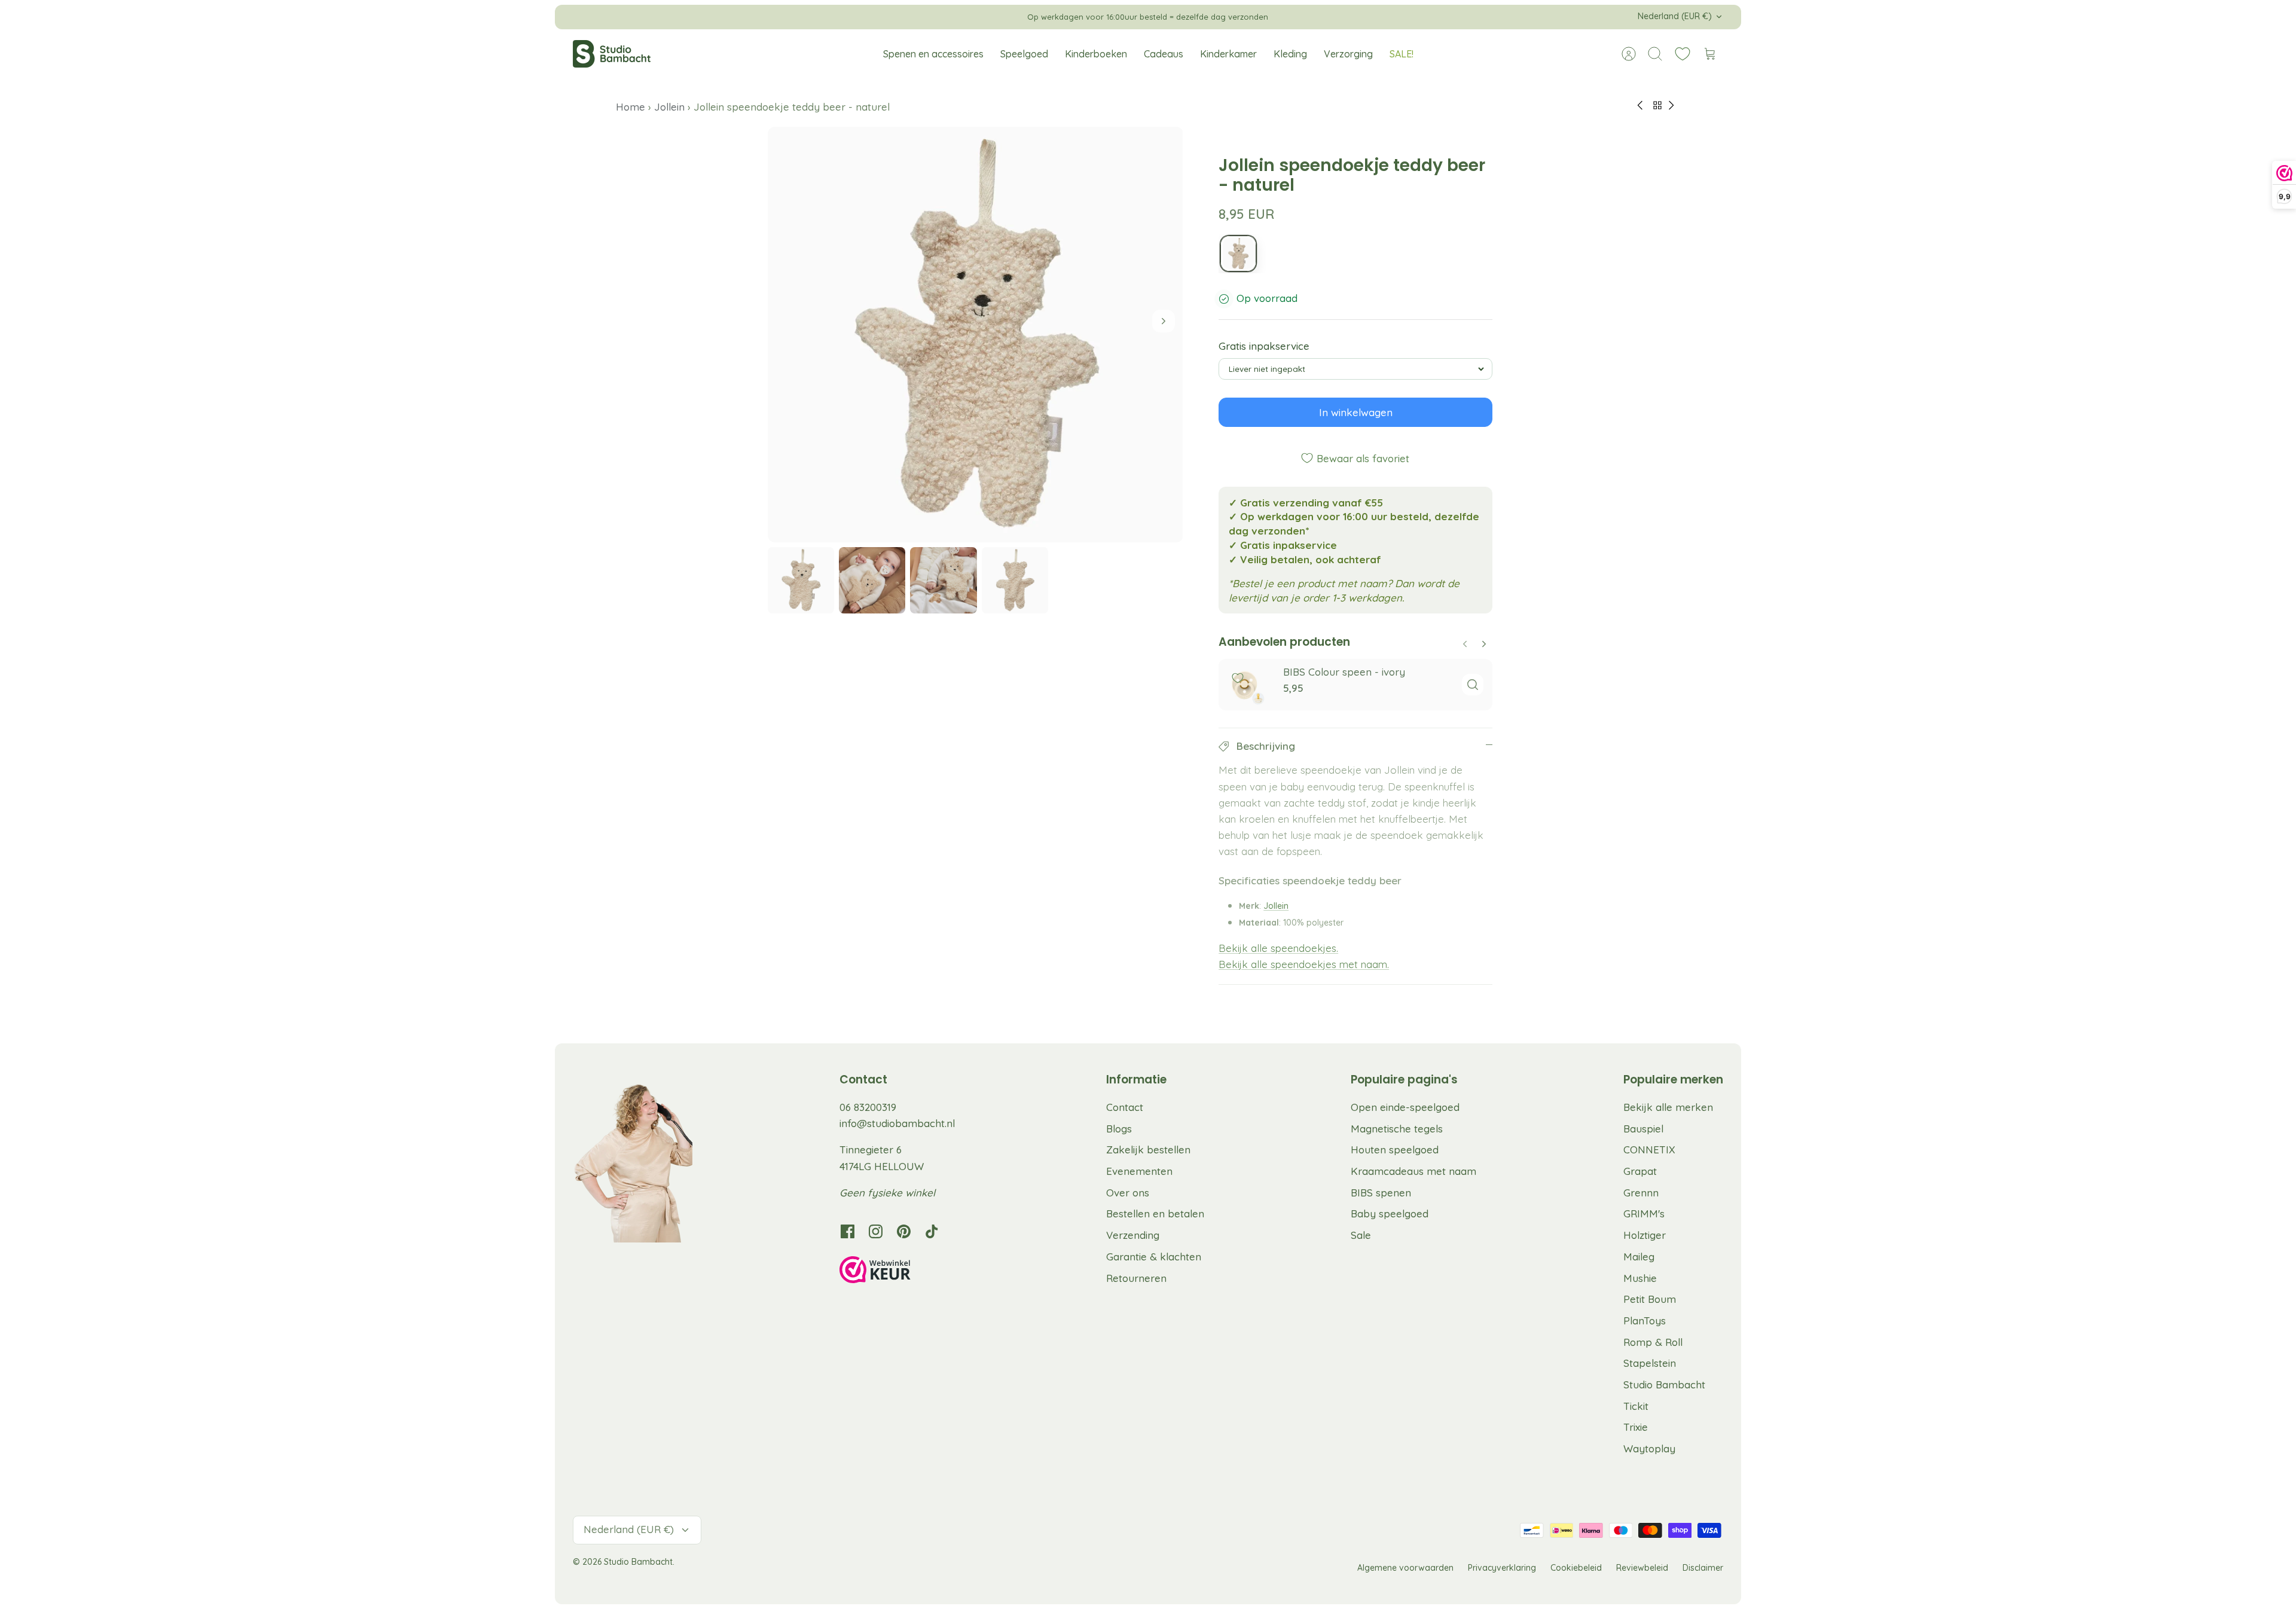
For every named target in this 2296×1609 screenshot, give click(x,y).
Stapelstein (1650, 1363)
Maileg (1639, 1257)
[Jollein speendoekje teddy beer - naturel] (1238, 254)
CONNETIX (1649, 1149)
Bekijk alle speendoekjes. (1278, 948)
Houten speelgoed (1395, 1149)
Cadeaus (1164, 54)
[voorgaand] (985, 17)
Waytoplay (1649, 1448)
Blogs (1119, 1129)
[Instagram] (876, 1231)
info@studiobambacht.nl (897, 1123)
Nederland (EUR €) (1675, 16)
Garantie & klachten (1154, 1257)
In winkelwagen (1356, 412)
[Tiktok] (932, 1231)
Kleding (1290, 54)
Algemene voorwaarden (1405, 1568)
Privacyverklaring (1502, 1568)
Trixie (1636, 1427)
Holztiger (1645, 1235)
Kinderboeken (1096, 54)
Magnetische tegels (1397, 1129)
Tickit (1636, 1406)
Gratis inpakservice (1264, 346)
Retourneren (1136, 1278)
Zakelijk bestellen (1148, 1149)
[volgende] (1311, 17)
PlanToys (1645, 1321)
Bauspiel (1643, 1129)
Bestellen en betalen (1155, 1213)
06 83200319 (868, 1107)
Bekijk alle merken (1668, 1107)
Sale (1361, 1235)
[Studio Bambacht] (612, 54)
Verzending (1133, 1235)
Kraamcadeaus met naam (1413, 1171)
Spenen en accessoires (933, 54)
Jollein (669, 107)
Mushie (1640, 1278)
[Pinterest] (904, 1231)
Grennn (1641, 1193)
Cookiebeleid (1576, 1568)
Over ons (1128, 1193)
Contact (1125, 1107)
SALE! (1402, 54)
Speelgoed (1024, 54)
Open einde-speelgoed (1405, 1107)
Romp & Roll (1653, 1342)
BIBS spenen (1381, 1193)
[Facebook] (848, 1231)
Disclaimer (1703, 1568)
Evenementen (1139, 1171)
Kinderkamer (1228, 54)
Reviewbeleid (1642, 1568)
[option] (976, 335)
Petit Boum (1650, 1299)
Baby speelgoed (1390, 1213)
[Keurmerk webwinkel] (899, 1272)
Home (632, 107)
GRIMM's (1644, 1213)
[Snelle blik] (1473, 685)
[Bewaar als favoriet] (1238, 678)
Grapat (1640, 1171)
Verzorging (1348, 54)
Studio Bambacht (1664, 1384)
